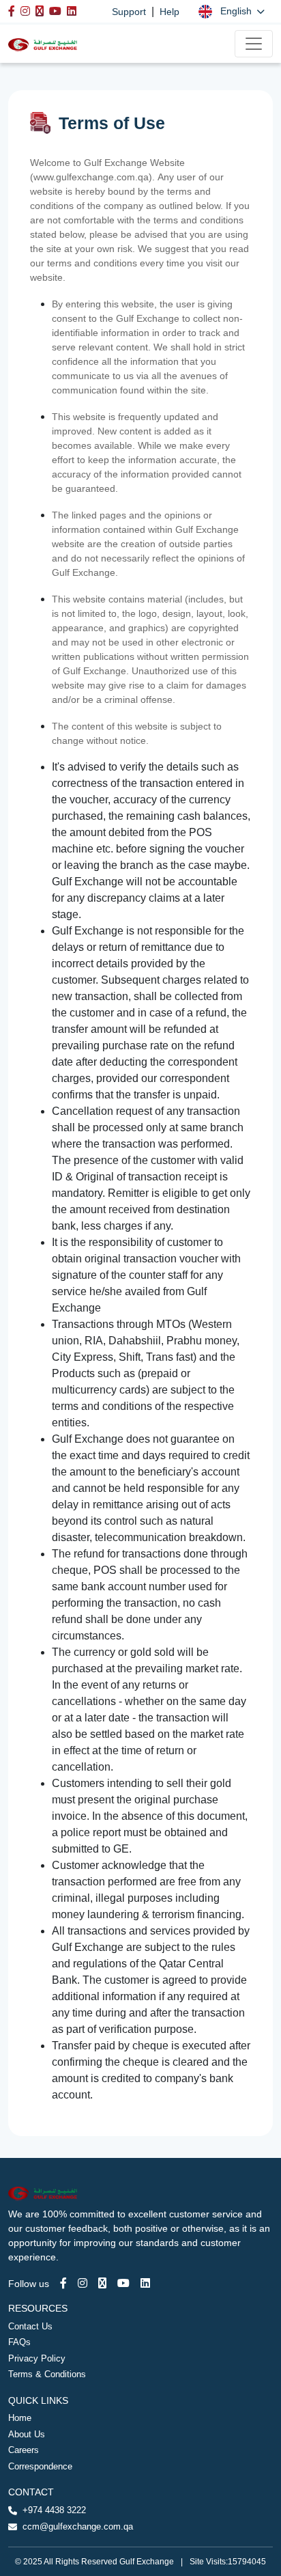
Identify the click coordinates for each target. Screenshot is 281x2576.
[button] (232, 11)
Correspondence (40, 2466)
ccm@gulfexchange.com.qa (78, 2526)
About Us (27, 2434)
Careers (24, 2450)
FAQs (19, 2342)
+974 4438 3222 (54, 2510)
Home (20, 2418)
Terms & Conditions (47, 2374)
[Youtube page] (123, 2283)
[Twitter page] (102, 2283)
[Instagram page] (83, 2283)
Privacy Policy (37, 2358)
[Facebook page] (63, 2283)
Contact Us (30, 2326)
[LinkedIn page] (145, 2283)
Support (129, 12)
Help (169, 12)
